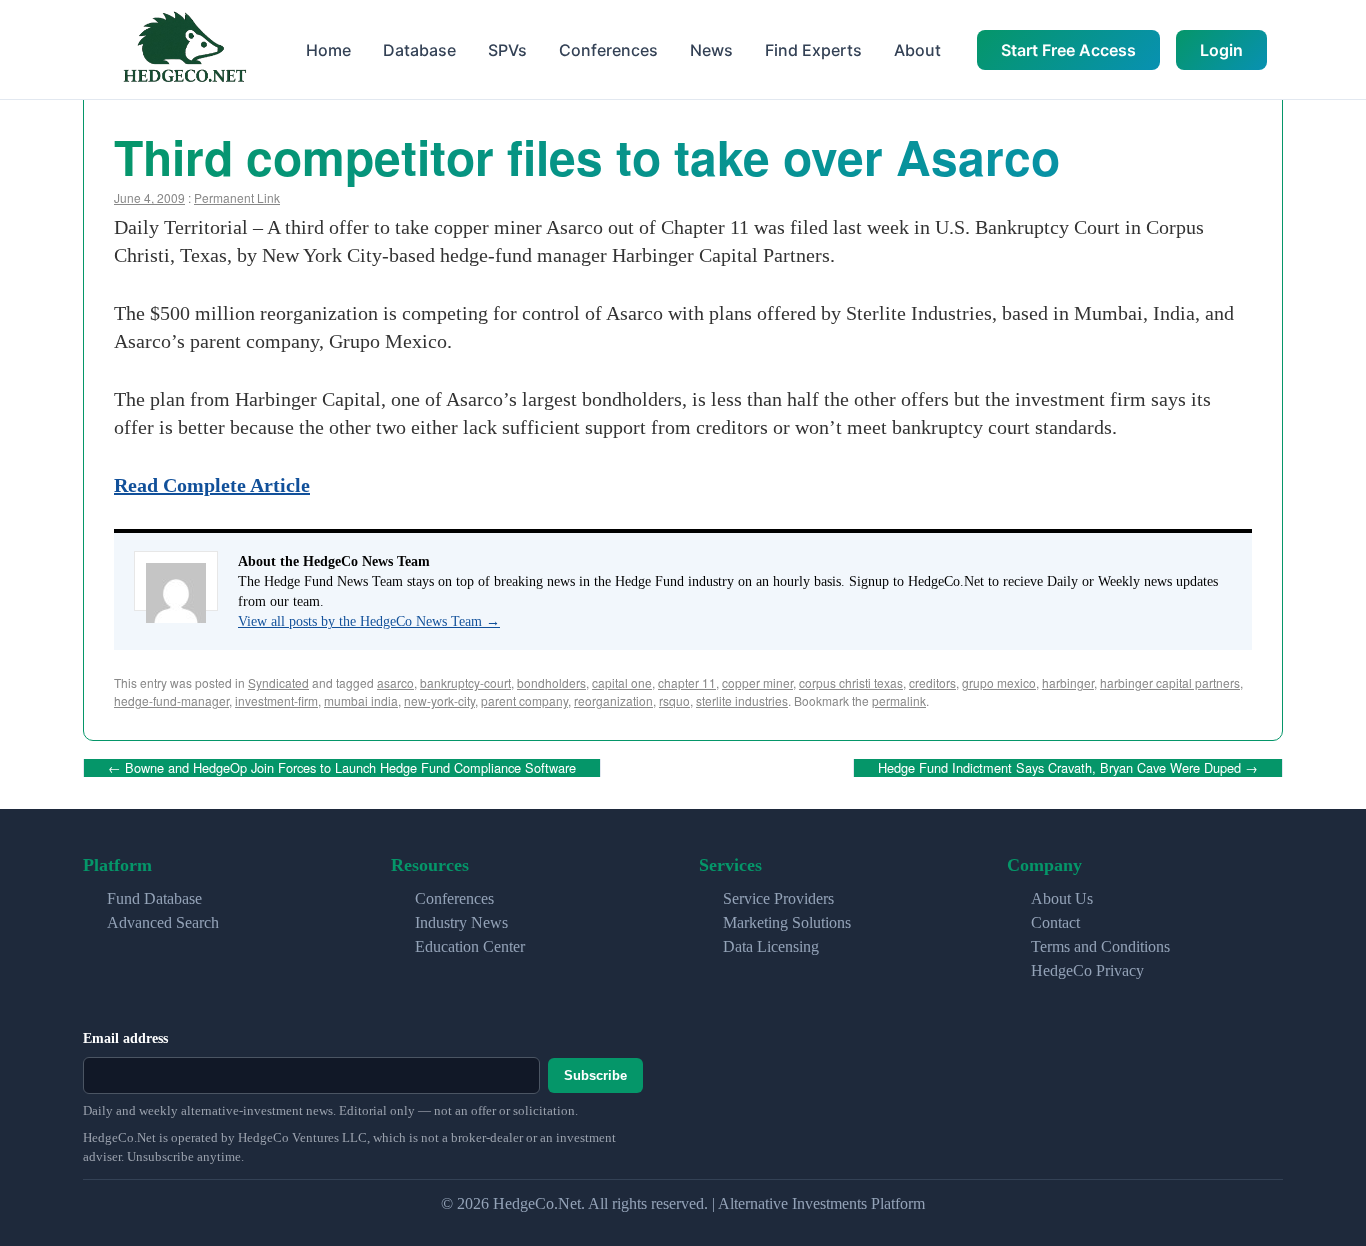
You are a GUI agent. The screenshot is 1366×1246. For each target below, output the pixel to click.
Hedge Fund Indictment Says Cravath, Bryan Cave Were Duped (1068, 767)
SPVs (507, 50)
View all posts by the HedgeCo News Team (369, 621)
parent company (524, 700)
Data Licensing (771, 946)
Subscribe (595, 1075)
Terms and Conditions (1100, 946)
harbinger (1068, 682)
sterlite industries (742, 700)
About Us (1062, 898)
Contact (1055, 922)
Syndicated (278, 682)
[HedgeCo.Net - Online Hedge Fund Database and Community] (184, 49)
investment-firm (276, 700)
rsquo (674, 700)
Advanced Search (163, 922)
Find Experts (813, 50)
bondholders (551, 682)
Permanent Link (237, 197)
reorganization (613, 700)
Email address (125, 1038)
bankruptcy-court (465, 682)
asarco (395, 682)
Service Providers (778, 898)
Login (1221, 50)
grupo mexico (999, 682)
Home (328, 50)
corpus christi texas (851, 682)
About (917, 50)
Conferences (608, 50)
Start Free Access (1068, 50)
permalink (899, 700)
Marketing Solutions (787, 922)
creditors (932, 682)
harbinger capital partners (1170, 682)
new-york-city (439, 700)
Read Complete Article (212, 485)
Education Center (470, 946)
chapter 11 (687, 682)
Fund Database (154, 898)
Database (419, 50)
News (711, 50)
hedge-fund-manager (171, 700)
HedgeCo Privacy (1087, 970)
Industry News (461, 922)
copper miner (757, 682)
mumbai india (361, 700)
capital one (622, 682)
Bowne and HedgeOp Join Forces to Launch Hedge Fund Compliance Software (342, 767)
